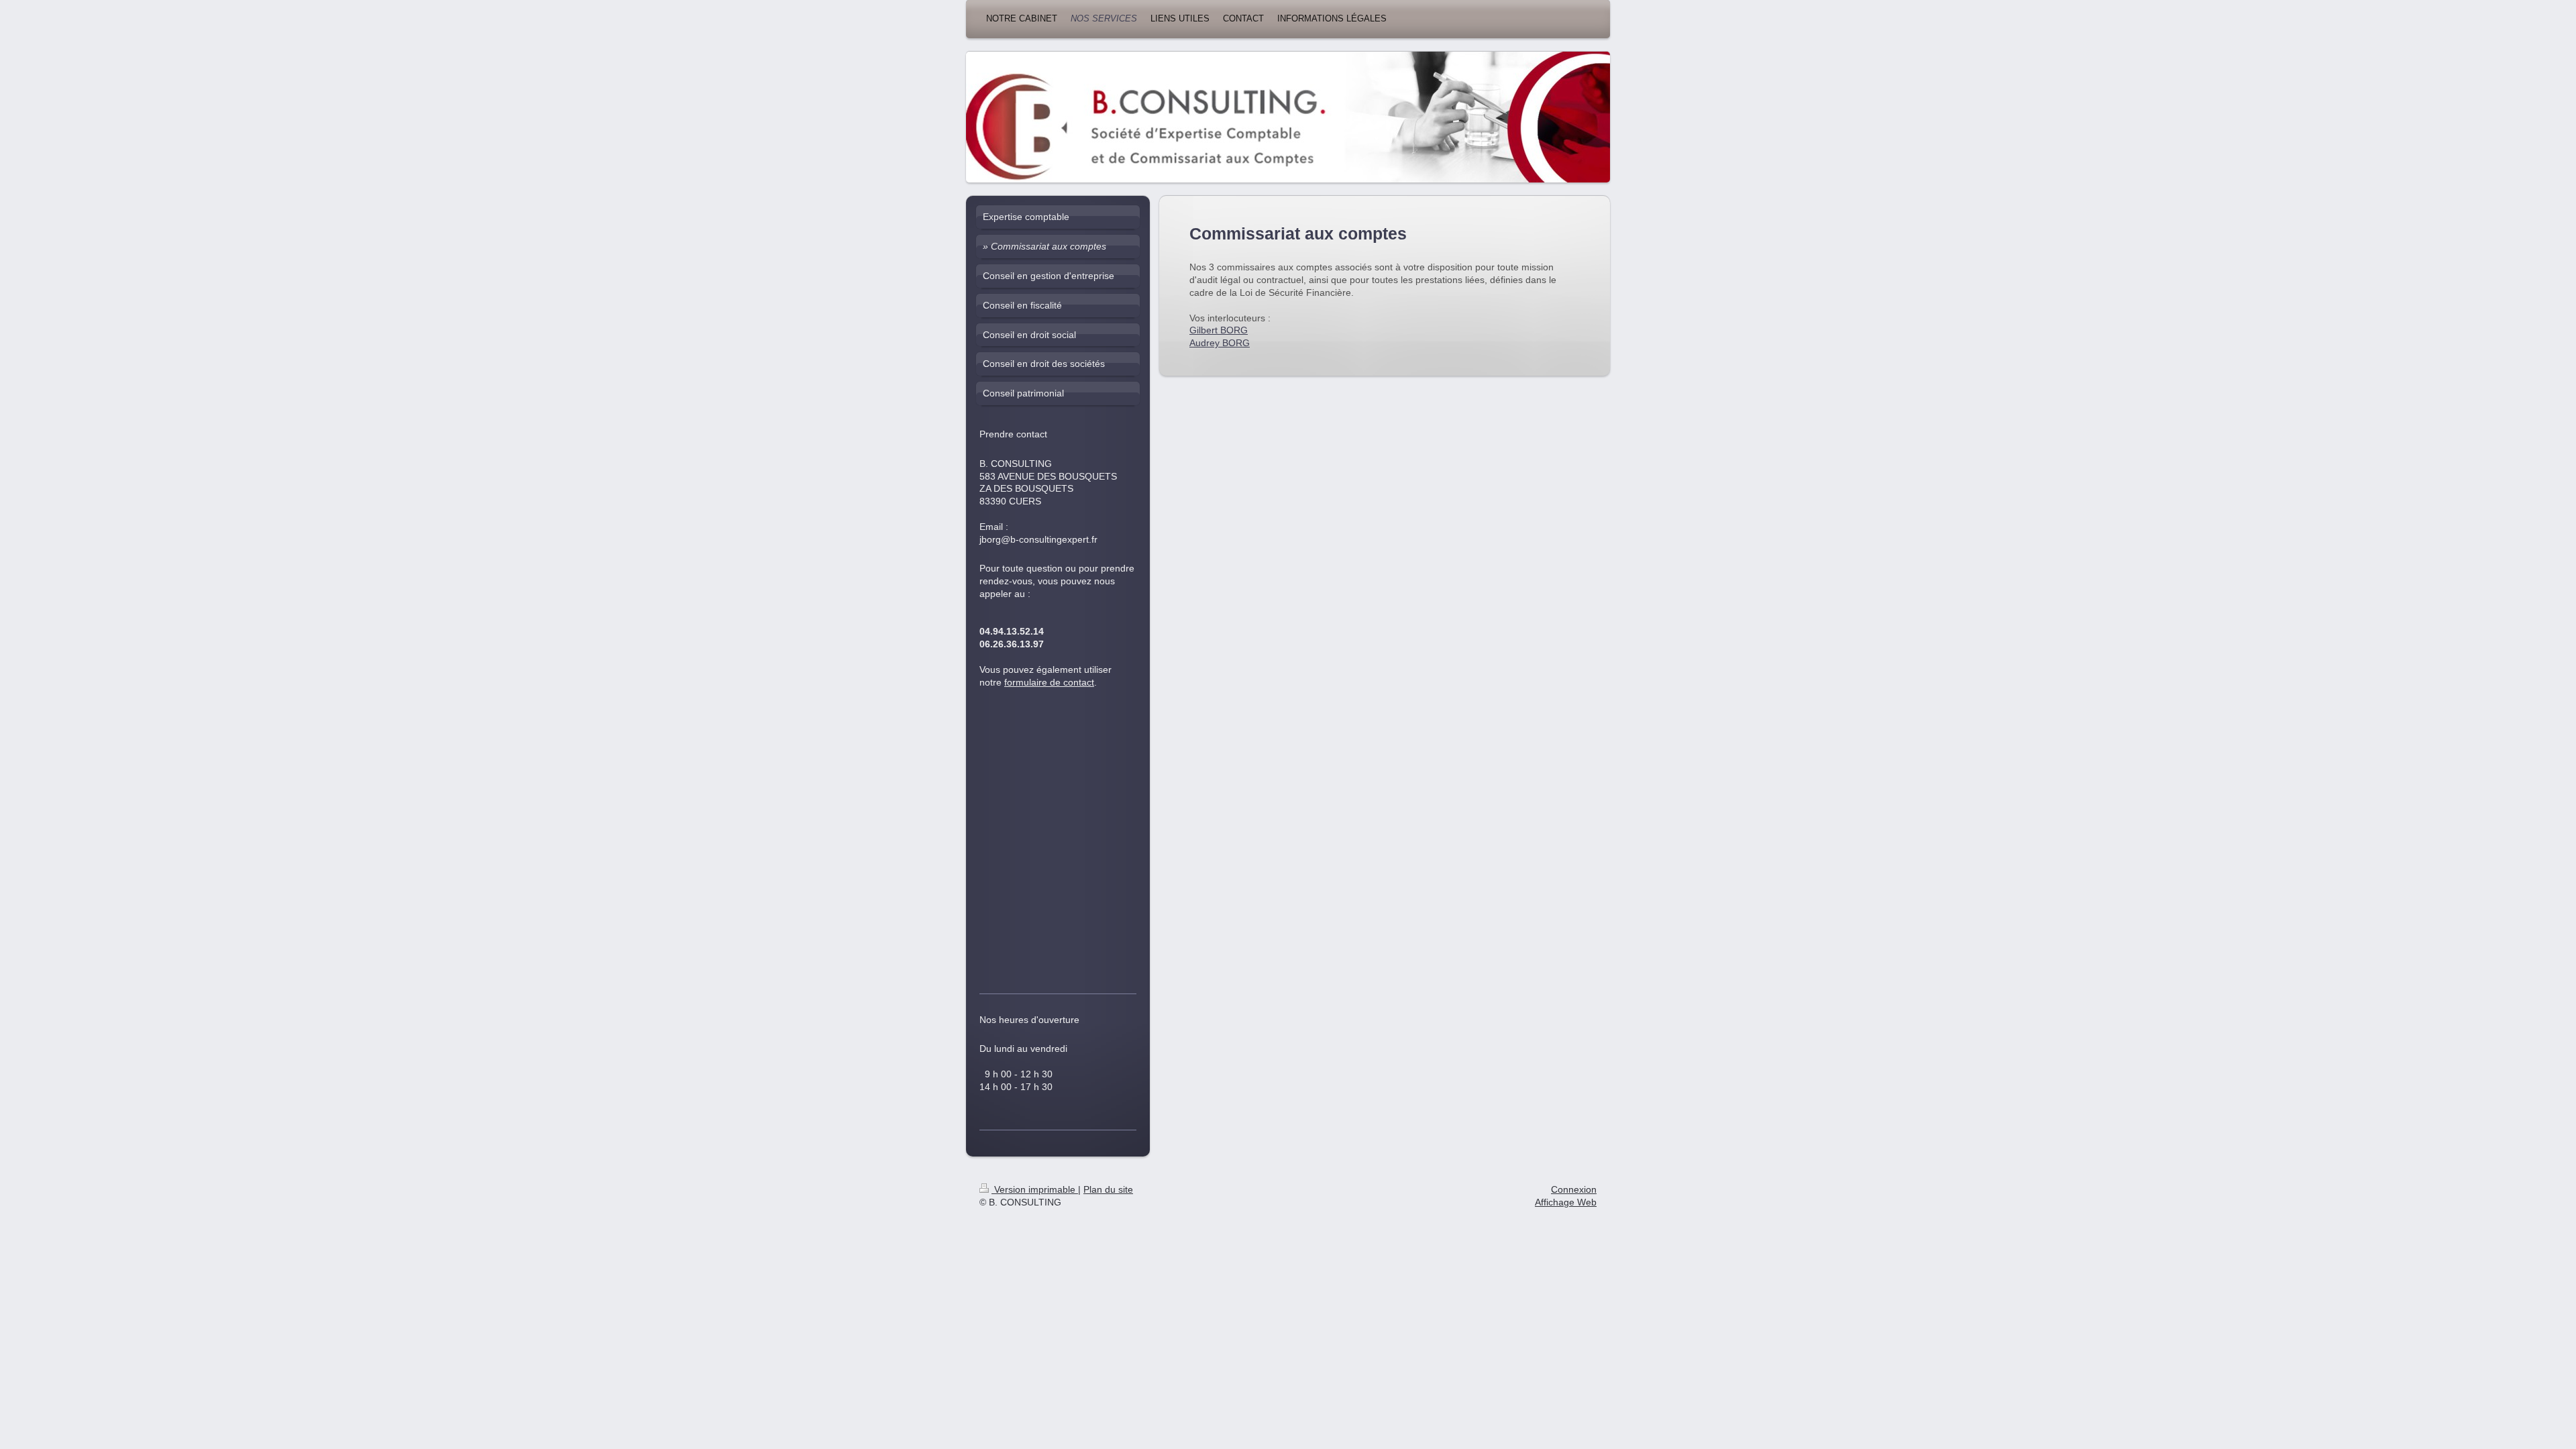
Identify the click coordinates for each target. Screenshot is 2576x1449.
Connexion (1574, 1189)
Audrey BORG (1220, 343)
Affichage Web (1566, 1202)
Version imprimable (1035, 1189)
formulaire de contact (1049, 682)
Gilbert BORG (1219, 330)
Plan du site (1108, 1189)
